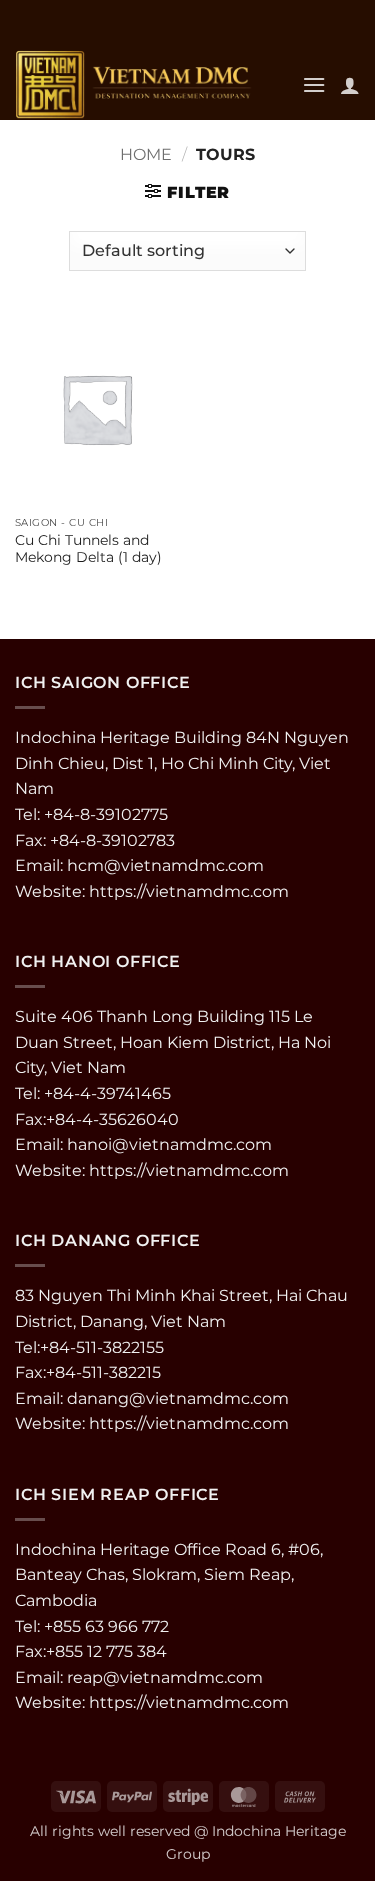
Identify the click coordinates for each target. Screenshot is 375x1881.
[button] (314, 84)
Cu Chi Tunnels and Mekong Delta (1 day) (88, 549)
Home (146, 154)
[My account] (350, 85)
